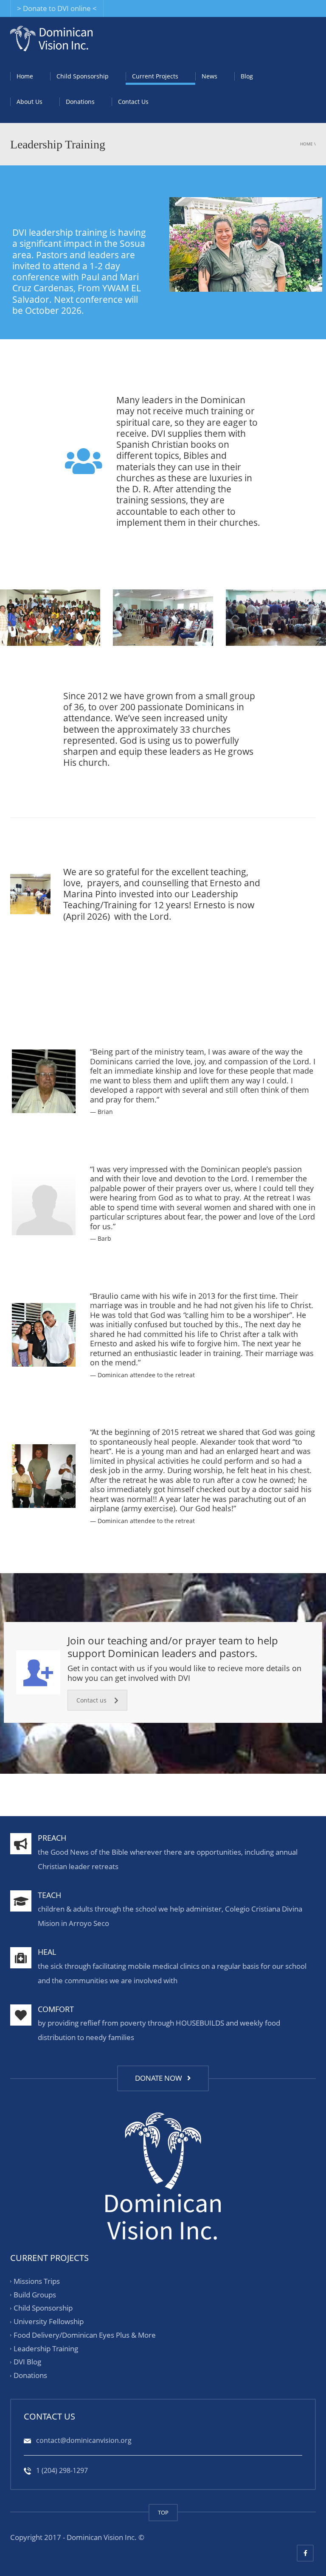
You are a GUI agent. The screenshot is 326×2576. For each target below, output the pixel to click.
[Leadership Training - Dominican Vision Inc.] (51, 38)
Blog (247, 76)
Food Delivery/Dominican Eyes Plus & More (85, 2335)
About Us (30, 102)
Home (25, 76)
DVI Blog (27, 2362)
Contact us (91, 1700)
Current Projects (155, 76)
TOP (163, 2512)
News (209, 76)
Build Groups (35, 2295)
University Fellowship (49, 2321)
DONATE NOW (160, 2078)
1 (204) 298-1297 (61, 2470)
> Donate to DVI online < (57, 8)
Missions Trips (37, 2281)
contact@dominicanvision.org (83, 2440)
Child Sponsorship (83, 76)
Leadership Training (46, 2349)
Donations (80, 102)
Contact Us (133, 102)
